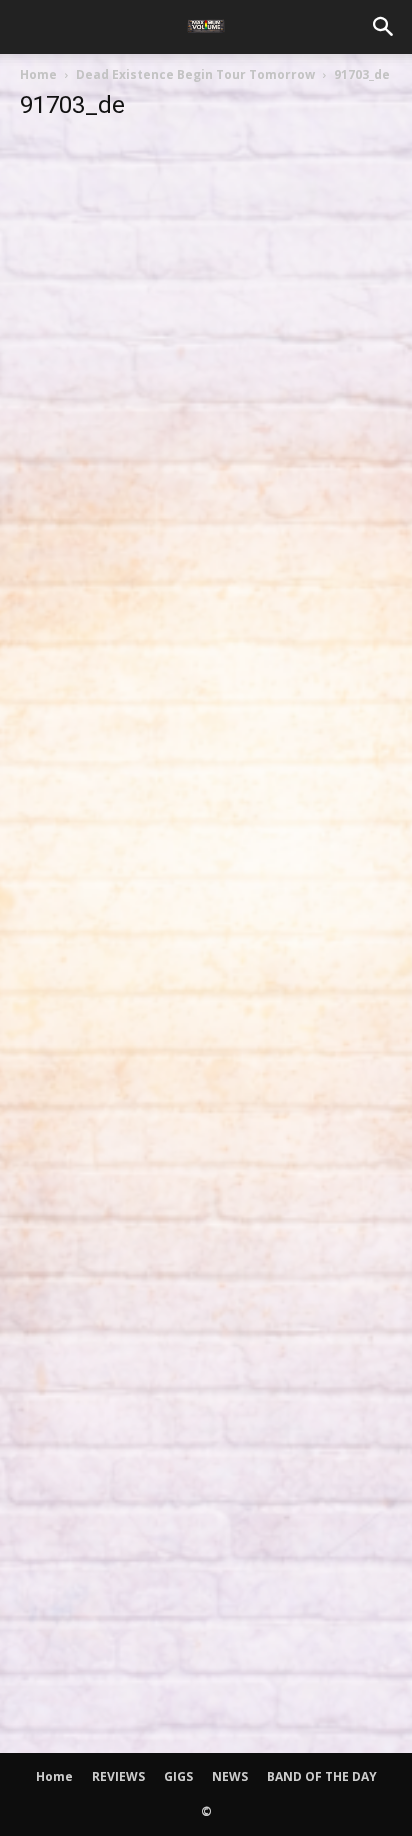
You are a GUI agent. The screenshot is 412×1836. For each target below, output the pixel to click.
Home (38, 74)
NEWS (230, 1776)
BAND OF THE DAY (322, 1776)
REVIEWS (118, 1776)
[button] (384, 27)
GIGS (178, 1776)
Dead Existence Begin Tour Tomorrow (195, 74)
